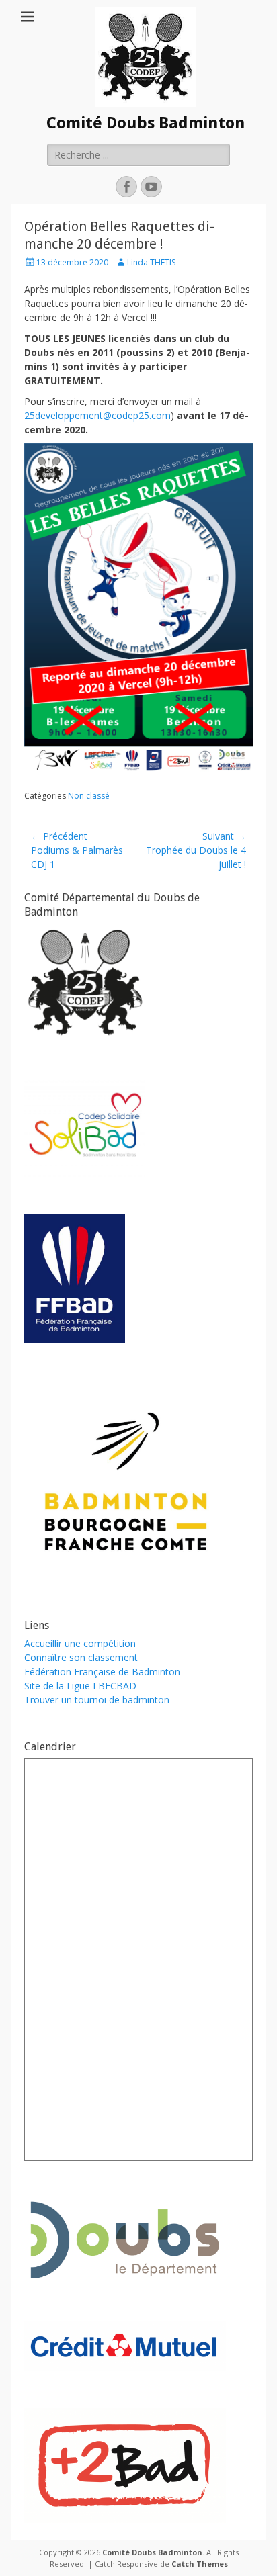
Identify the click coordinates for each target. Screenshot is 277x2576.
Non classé (89, 796)
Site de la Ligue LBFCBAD (80, 1686)
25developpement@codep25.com (97, 415)
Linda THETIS (151, 262)
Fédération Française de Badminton (102, 1672)
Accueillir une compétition (80, 1643)
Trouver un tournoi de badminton (97, 1700)
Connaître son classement (81, 1657)
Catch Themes (200, 2564)
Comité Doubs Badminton (146, 123)
